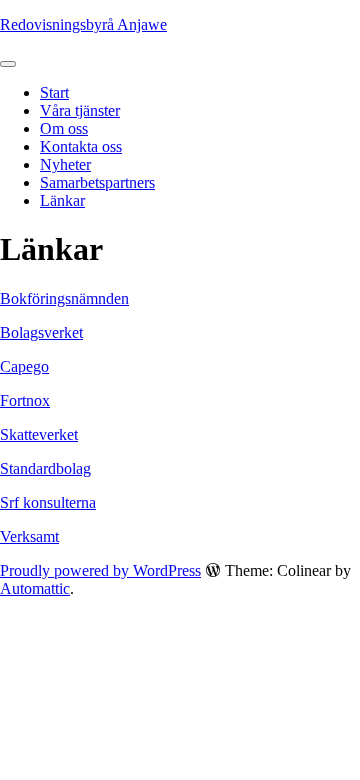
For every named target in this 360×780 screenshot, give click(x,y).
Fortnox (25, 400)
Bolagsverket (41, 332)
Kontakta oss (81, 146)
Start (54, 92)
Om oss (64, 128)
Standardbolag (45, 468)
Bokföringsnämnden (64, 298)
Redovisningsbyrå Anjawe (83, 24)
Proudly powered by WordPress (100, 570)
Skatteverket (39, 434)
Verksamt (29, 536)
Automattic (35, 588)
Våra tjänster (80, 110)
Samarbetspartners (97, 182)
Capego (24, 366)
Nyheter (65, 164)
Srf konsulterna (48, 502)
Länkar (62, 200)
